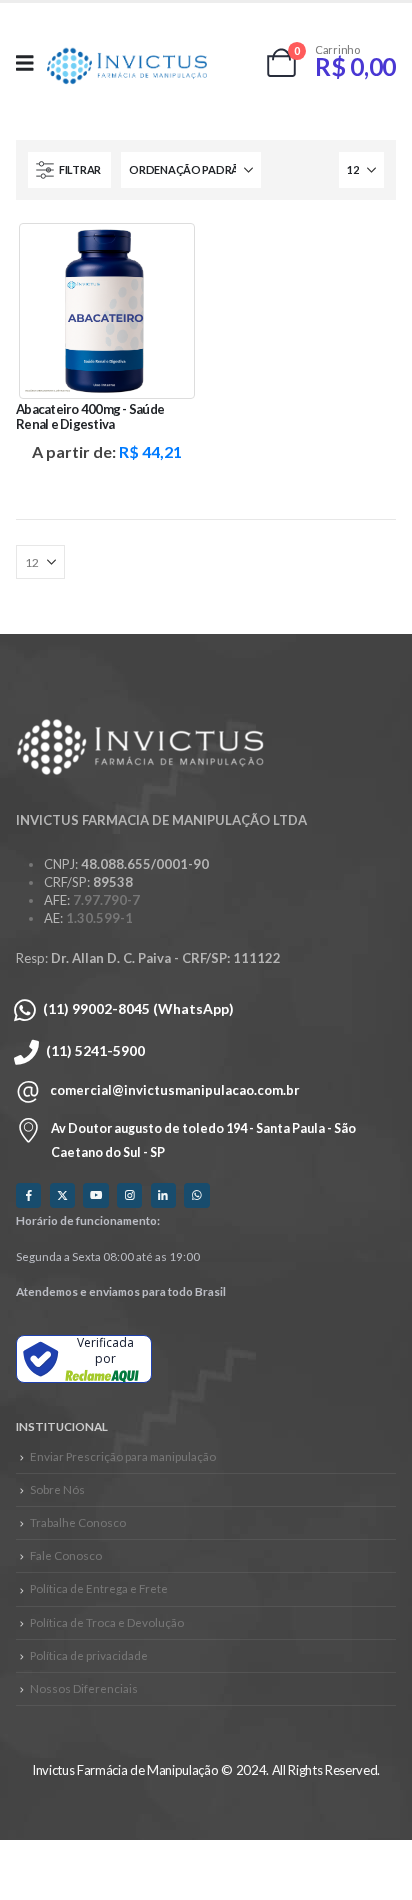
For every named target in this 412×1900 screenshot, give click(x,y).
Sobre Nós (57, 1489)
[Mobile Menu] (31, 62)
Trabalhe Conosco (78, 1522)
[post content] (107, 311)
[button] (69, 170)
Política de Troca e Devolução (107, 1622)
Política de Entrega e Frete (99, 1588)
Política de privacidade (89, 1655)
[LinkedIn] (163, 1195)
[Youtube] (95, 1195)
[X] (62, 1195)
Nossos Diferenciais (84, 1688)
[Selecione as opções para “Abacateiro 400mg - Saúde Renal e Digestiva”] (165, 253)
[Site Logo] (127, 67)
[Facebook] (28, 1195)
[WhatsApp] (196, 1195)
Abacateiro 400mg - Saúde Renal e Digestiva (90, 416)
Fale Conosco (66, 1555)
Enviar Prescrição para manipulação (123, 1456)
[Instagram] (129, 1195)
